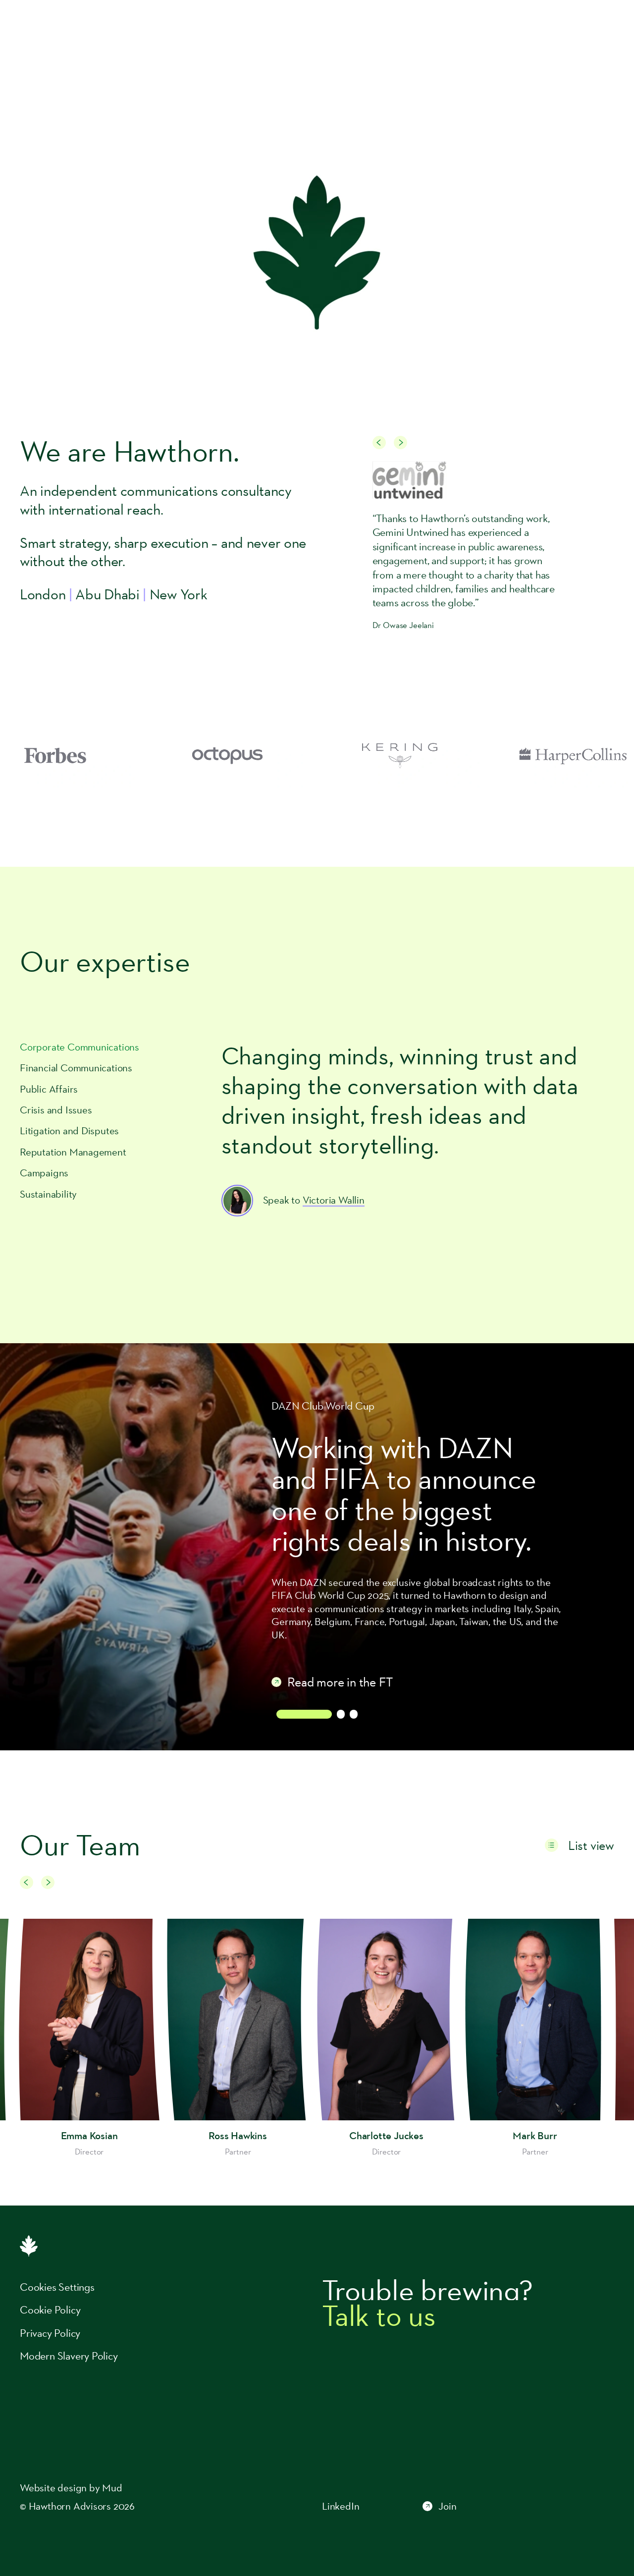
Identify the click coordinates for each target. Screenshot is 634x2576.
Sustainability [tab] (48, 1194)
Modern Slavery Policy (69, 2356)
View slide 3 (354, 1714)
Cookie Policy (50, 2310)
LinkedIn (341, 2506)
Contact (591, 27)
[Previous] (379, 443)
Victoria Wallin (334, 1200)
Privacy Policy (50, 2333)
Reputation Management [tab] (73, 1152)
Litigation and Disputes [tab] (69, 1131)
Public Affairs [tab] (49, 1089)
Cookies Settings (57, 2287)
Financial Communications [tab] (76, 1068)
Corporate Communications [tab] (79, 1047)
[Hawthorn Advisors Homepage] (75, 28)
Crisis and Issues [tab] (56, 1110)
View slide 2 (341, 1714)
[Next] (400, 443)
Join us (545, 27)
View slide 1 (304, 1714)
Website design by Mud (71, 2488)
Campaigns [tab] (44, 1173)
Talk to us (379, 2315)
